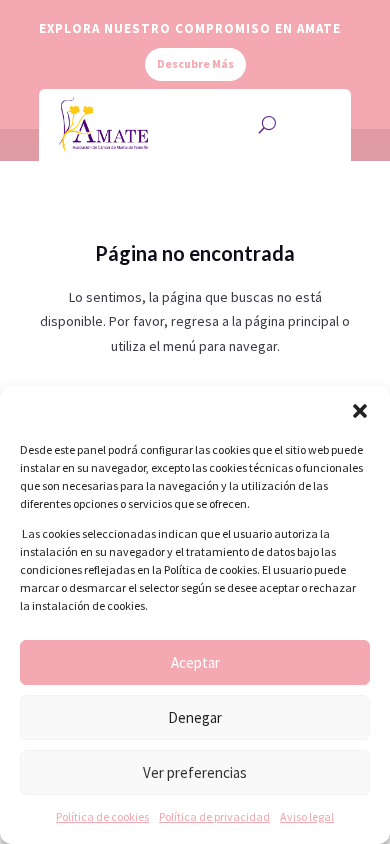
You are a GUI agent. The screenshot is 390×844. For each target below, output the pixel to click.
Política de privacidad (214, 816)
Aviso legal (307, 816)
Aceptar (195, 662)
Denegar (195, 717)
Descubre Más (195, 63)
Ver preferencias (195, 772)
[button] (360, 411)
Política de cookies (102, 816)
